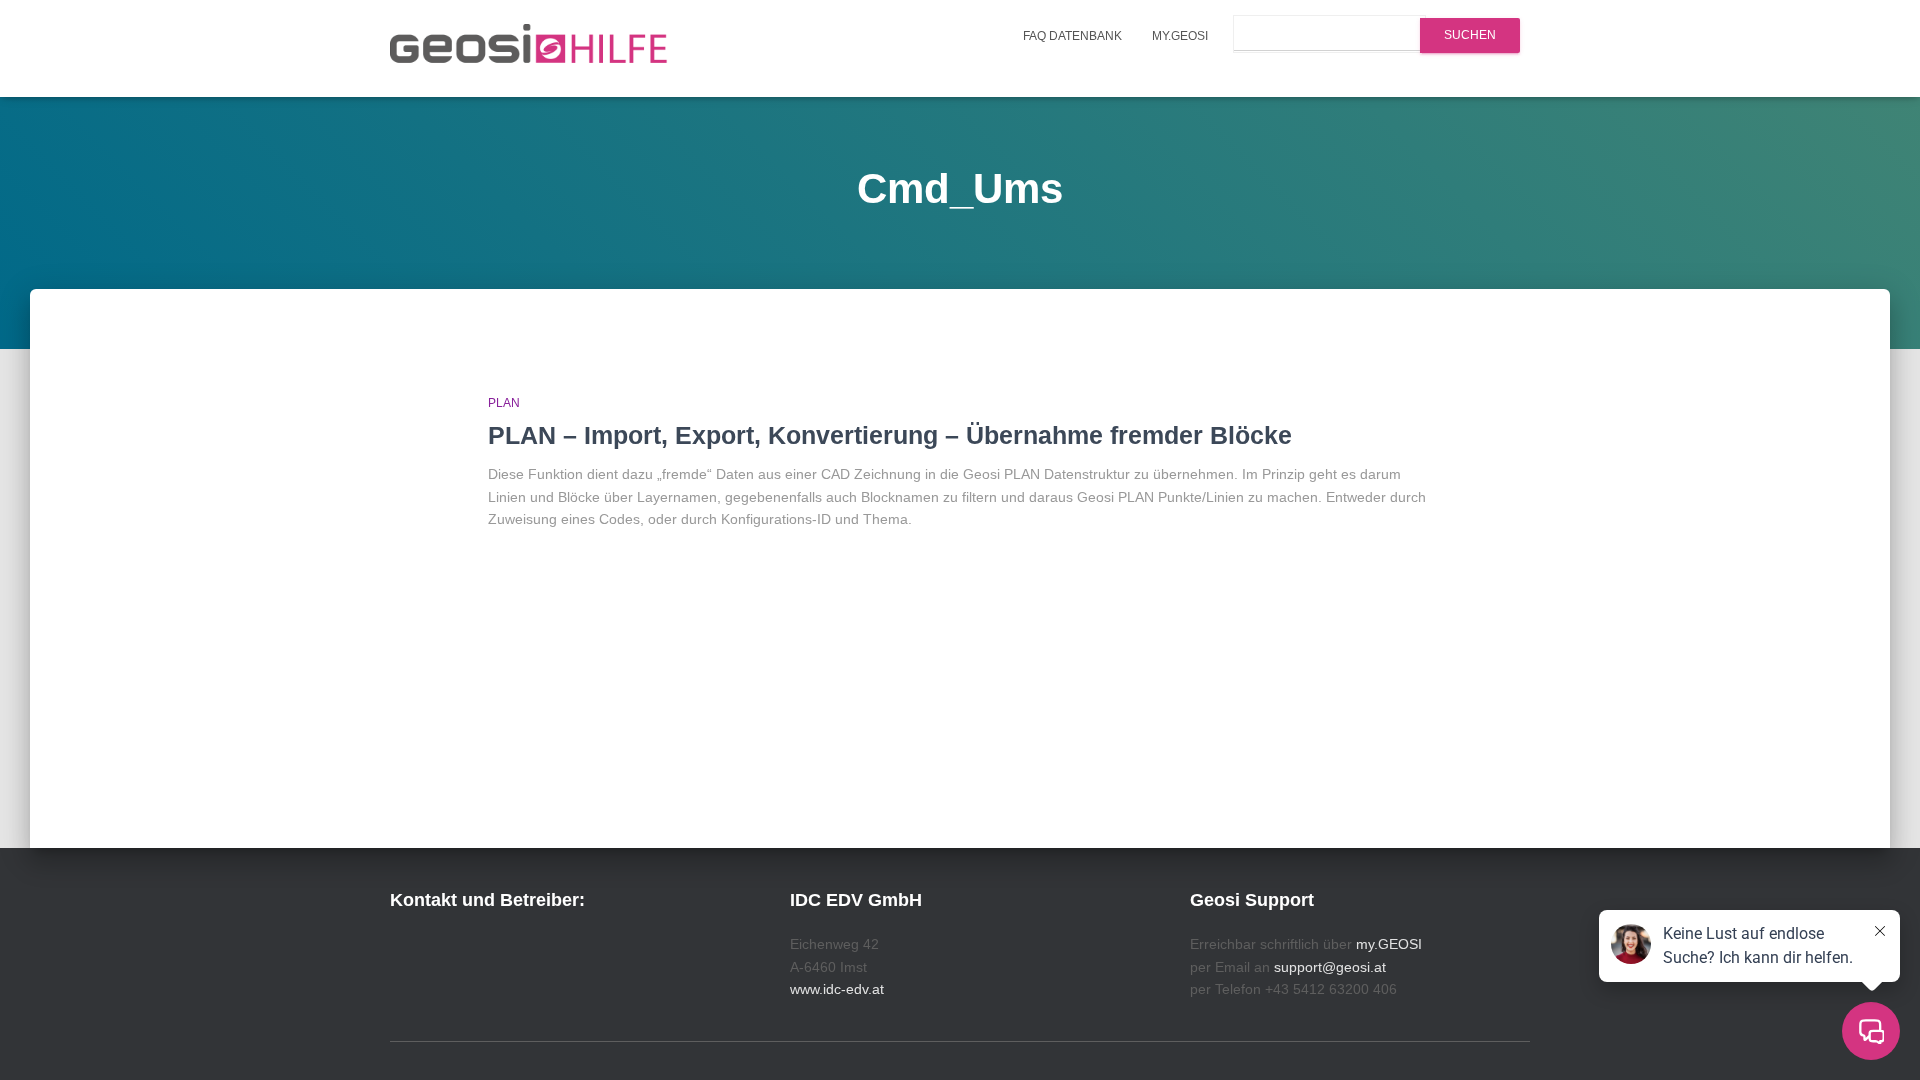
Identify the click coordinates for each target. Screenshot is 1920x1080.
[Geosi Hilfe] (529, 49)
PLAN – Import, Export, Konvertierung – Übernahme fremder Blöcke (890, 435)
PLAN (504, 403)
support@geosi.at (1330, 967)
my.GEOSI (1180, 36)
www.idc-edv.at (837, 989)
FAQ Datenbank (1072, 36)
